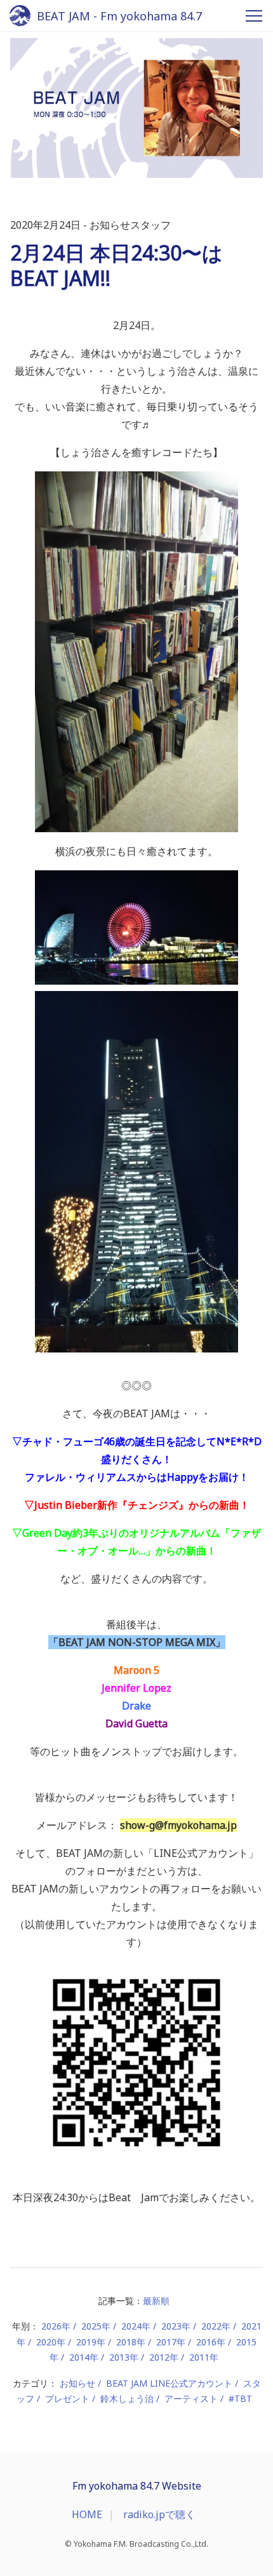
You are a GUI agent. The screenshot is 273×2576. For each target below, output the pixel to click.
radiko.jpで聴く (159, 2514)
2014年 (84, 2357)
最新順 (156, 2301)
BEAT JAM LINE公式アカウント (169, 2383)
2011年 (204, 2357)
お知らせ (77, 2383)
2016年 (211, 2342)
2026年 (56, 2326)
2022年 (216, 2326)
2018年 (131, 2342)
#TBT (240, 2398)
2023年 (176, 2326)
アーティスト (191, 2398)
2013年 (124, 2357)
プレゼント (67, 2398)
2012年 (164, 2357)
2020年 (51, 2342)
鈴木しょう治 (127, 2398)
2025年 (96, 2326)
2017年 (171, 2342)
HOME (87, 2514)
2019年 (91, 2342)
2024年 (136, 2326)
